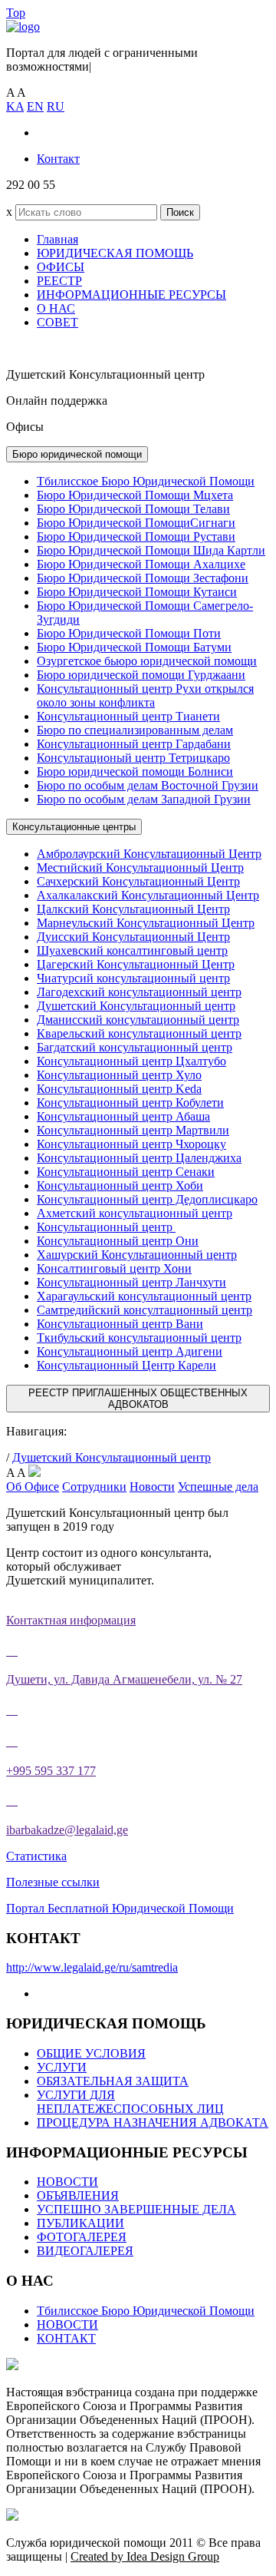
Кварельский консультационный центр (139, 1033)
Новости (152, 1487)
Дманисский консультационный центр (138, 1020)
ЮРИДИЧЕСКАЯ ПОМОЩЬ (115, 253)
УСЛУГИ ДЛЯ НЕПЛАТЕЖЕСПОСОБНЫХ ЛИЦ (130, 2102)
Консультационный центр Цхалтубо (131, 1061)
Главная (58, 239)
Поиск (180, 212)
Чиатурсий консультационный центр (133, 978)
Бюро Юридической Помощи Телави (133, 509)
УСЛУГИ (62, 2067)
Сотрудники (94, 1487)
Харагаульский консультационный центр (144, 1296)
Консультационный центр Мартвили (133, 1130)
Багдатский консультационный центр (135, 1047)
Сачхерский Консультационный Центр (138, 881)
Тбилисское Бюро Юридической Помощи (146, 481)
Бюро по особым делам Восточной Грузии (148, 785)
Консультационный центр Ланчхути (131, 1282)
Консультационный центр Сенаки (126, 1172)
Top (16, 13)
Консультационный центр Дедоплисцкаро (147, 1199)
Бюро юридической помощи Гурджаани (141, 675)
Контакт (58, 159)
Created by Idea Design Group (145, 2556)
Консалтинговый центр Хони (114, 1268)
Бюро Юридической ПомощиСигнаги (136, 523)
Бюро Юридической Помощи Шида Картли (151, 550)
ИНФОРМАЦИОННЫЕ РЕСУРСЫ (131, 295)
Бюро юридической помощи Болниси (135, 771)
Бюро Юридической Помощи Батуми (134, 647)
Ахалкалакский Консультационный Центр (148, 895)
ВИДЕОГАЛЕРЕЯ (85, 2251)
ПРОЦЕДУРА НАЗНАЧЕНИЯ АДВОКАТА (153, 2122)
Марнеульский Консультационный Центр (146, 923)
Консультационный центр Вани (120, 1324)
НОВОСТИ (67, 2182)
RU (56, 106)
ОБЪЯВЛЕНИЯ (78, 2195)
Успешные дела (218, 1487)
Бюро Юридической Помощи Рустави (136, 536)
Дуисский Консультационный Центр (133, 937)
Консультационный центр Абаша (123, 1116)
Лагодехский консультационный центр (139, 992)
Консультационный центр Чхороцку (131, 1144)
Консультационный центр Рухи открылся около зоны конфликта (145, 695)
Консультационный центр (106, 1227)
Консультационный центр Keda (119, 1089)
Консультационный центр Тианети (128, 716)
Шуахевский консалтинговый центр (132, 950)
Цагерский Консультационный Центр (136, 964)
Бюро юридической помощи (77, 454)
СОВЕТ (58, 322)
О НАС (56, 308)
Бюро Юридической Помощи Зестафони (143, 578)
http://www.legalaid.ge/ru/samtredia (92, 1967)
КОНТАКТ (66, 2338)
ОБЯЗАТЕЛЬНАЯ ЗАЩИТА (113, 2081)
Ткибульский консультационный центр (139, 1338)
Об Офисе (33, 1487)
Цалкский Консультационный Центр (133, 909)
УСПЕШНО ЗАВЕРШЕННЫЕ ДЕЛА (136, 2209)
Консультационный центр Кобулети (130, 1103)
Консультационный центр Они (118, 1241)
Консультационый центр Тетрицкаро (133, 758)
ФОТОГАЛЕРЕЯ (82, 2237)
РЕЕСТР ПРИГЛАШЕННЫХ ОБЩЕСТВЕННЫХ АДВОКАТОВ (138, 1399)
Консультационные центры (74, 827)
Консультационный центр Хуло (119, 1075)
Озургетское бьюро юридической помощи (147, 661)
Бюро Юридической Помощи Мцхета (135, 495)
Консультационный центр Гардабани (134, 744)
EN (35, 106)
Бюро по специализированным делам (135, 730)
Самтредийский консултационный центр (145, 1310)
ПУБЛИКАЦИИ (80, 2223)
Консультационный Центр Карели (127, 1365)
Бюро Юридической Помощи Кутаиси (137, 592)
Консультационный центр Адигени (130, 1351)
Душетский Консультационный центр (136, 1006)
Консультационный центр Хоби (120, 1185)
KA (15, 106)
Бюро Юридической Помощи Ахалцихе (141, 564)
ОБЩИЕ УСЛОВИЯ (91, 2053)
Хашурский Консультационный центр (137, 1255)
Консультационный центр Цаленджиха (139, 1158)
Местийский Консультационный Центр (140, 867)
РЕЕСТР (59, 281)
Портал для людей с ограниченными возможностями (102, 60)
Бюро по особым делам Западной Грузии (144, 799)
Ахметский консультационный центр (135, 1213)
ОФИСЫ (61, 267)
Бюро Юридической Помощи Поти (129, 633)
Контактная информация (71, 1620)
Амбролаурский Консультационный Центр (149, 854)
